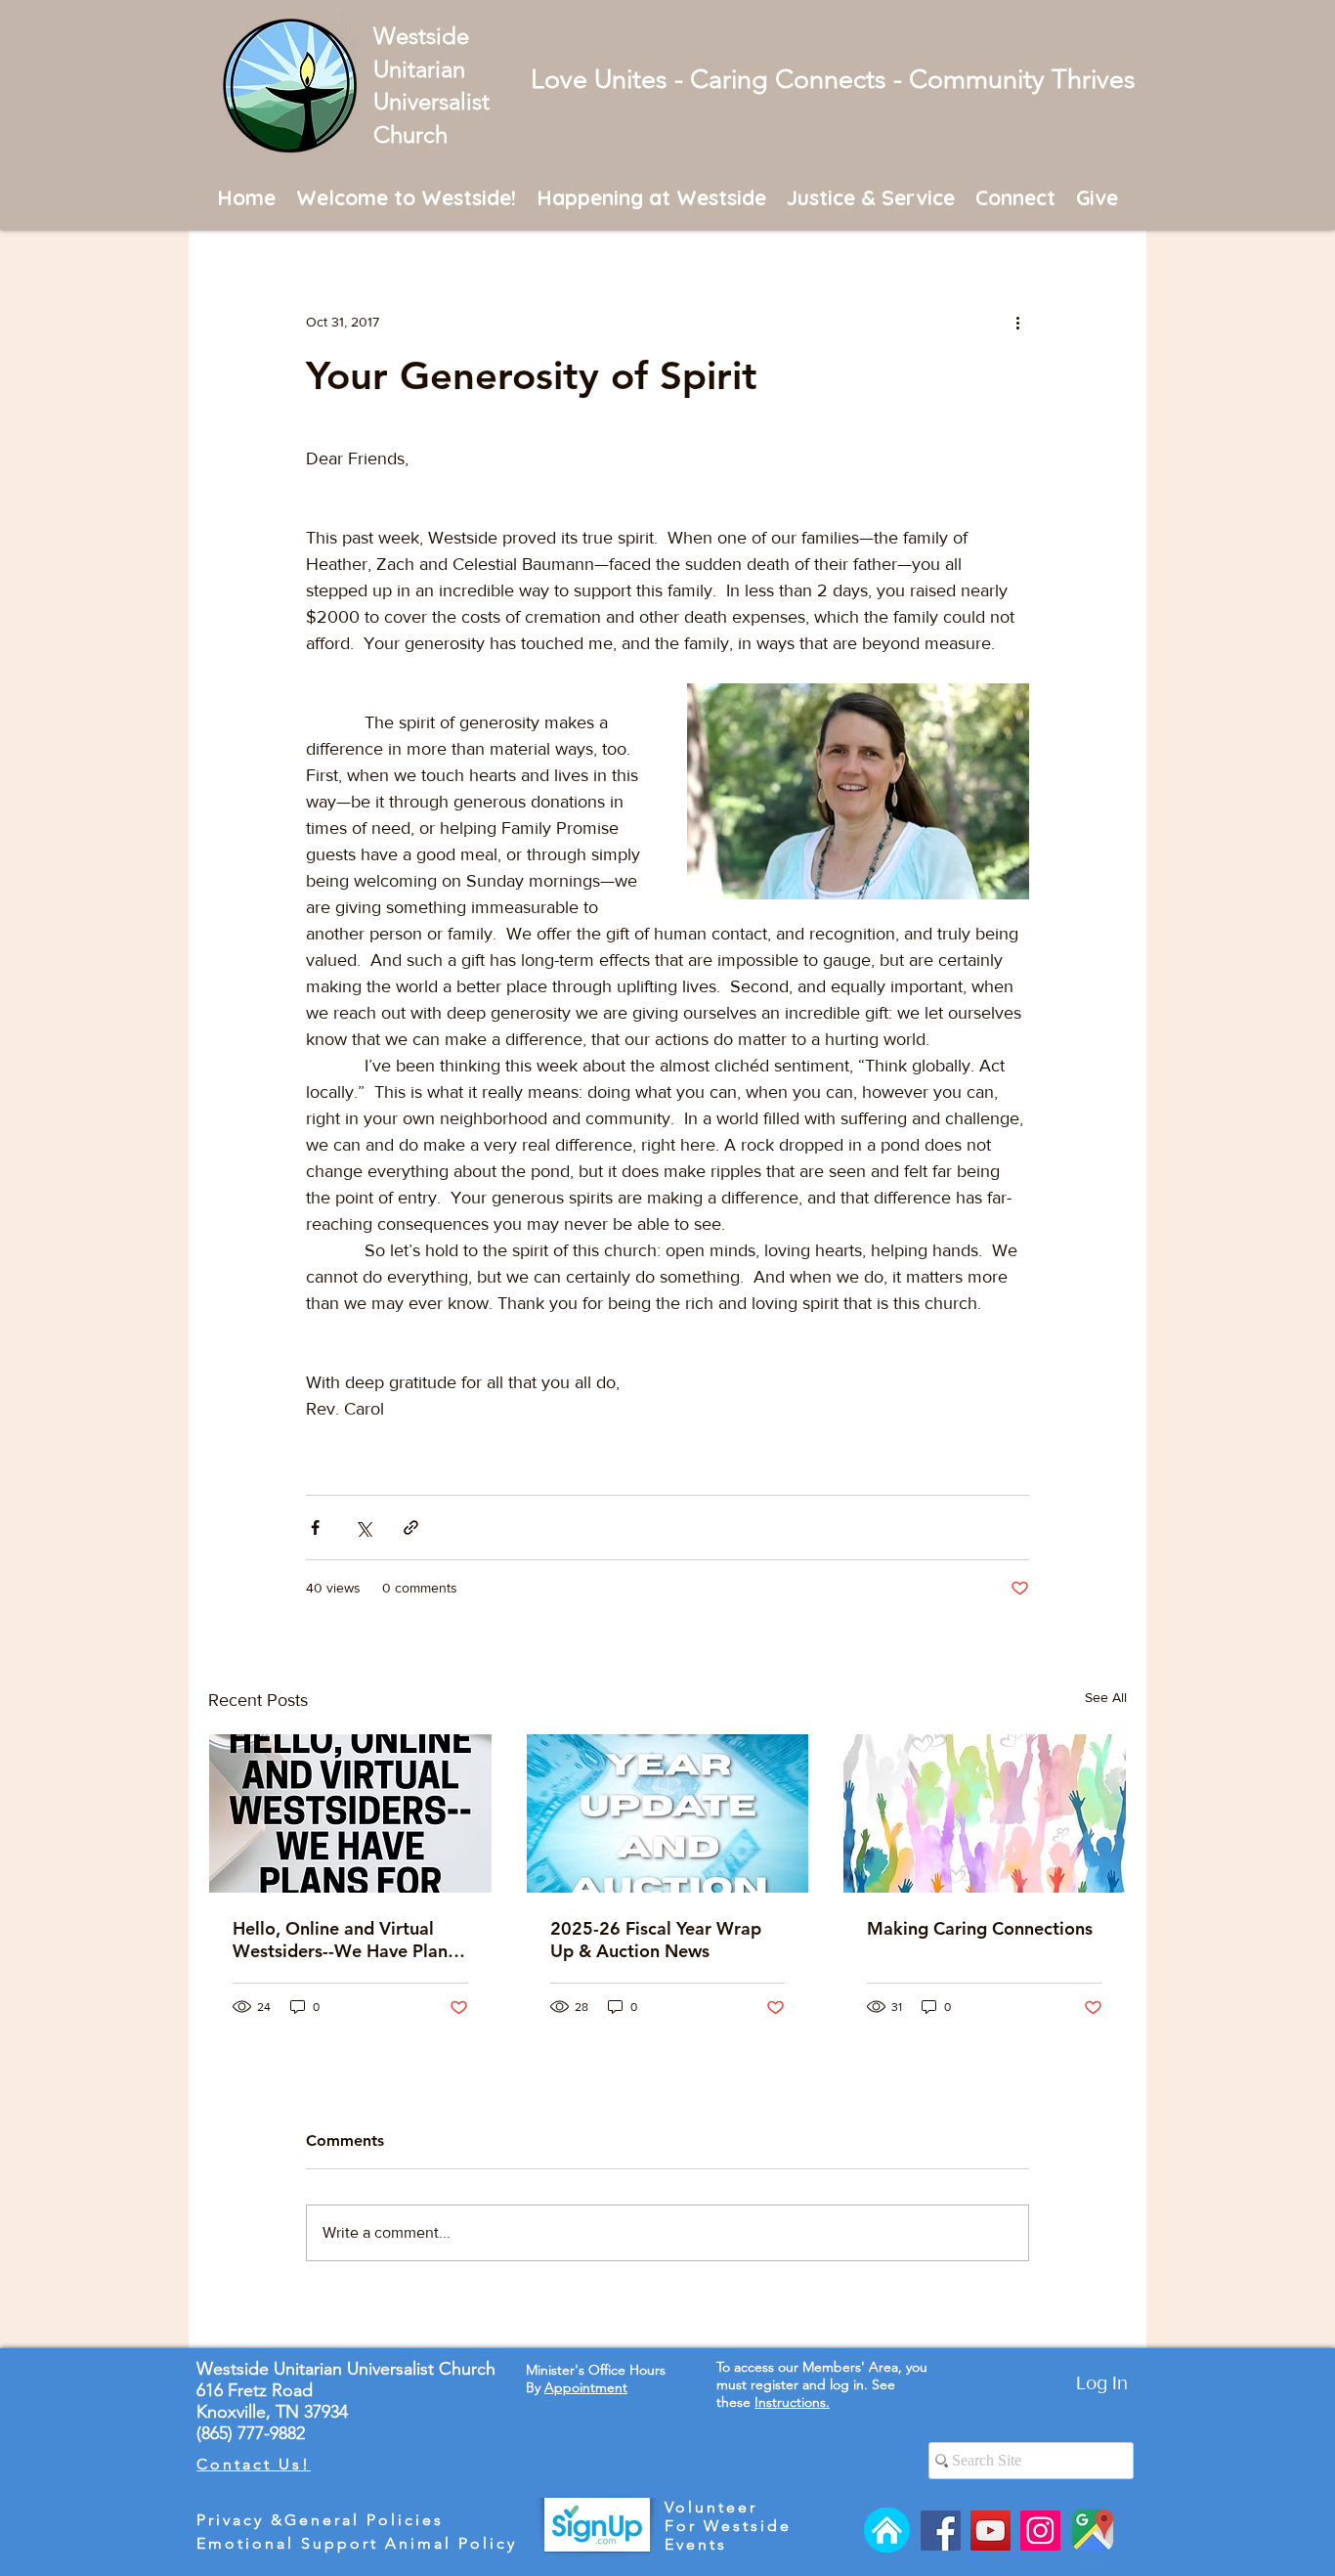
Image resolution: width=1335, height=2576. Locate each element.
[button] (407, 197)
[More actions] (1017, 322)
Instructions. (792, 2402)
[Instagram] (1040, 2531)
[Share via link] (411, 1528)
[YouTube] (990, 2531)
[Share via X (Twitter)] (363, 1528)
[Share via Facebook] (315, 1528)
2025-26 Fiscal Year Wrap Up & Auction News (656, 1940)
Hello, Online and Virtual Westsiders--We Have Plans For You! (344, 1940)
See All (1106, 1697)
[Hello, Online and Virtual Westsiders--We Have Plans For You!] (350, 1813)
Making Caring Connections (980, 1928)
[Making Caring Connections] (985, 1813)
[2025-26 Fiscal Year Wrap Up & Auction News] (668, 1813)
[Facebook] (941, 2531)
